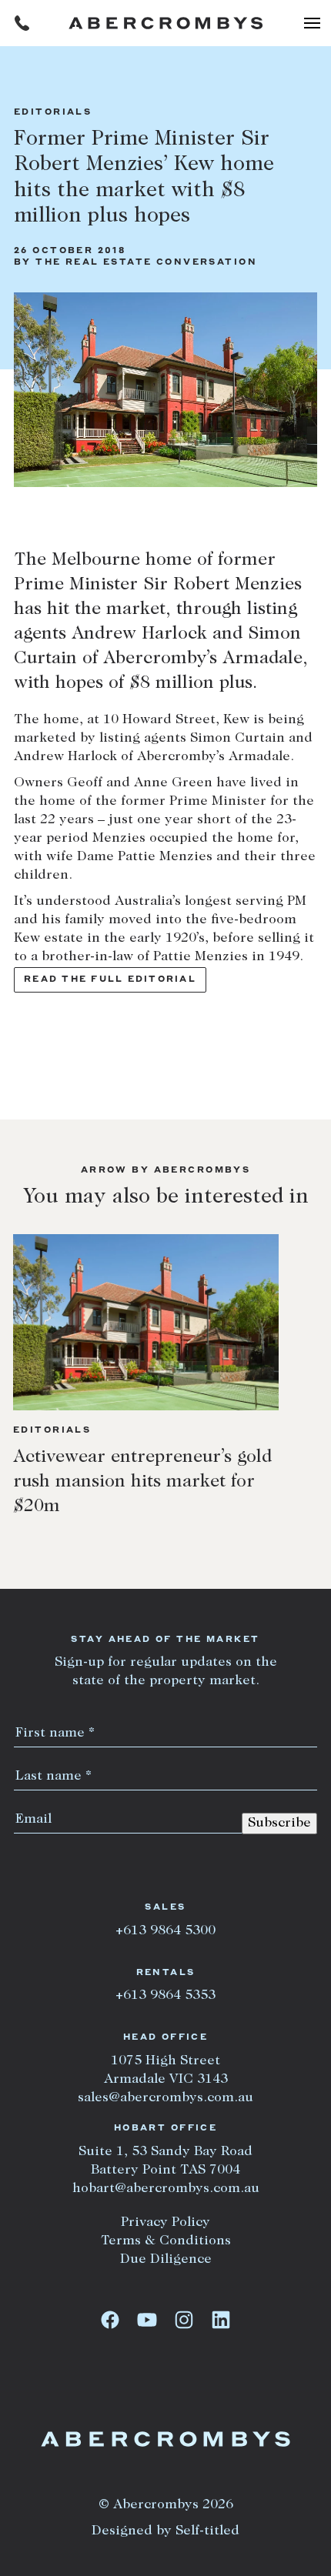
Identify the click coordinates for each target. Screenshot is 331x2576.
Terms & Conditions (166, 2241)
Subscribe (279, 1824)
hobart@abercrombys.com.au (166, 2189)
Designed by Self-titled (165, 2531)
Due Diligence (166, 2260)
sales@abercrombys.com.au (165, 2098)
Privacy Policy (165, 2223)
